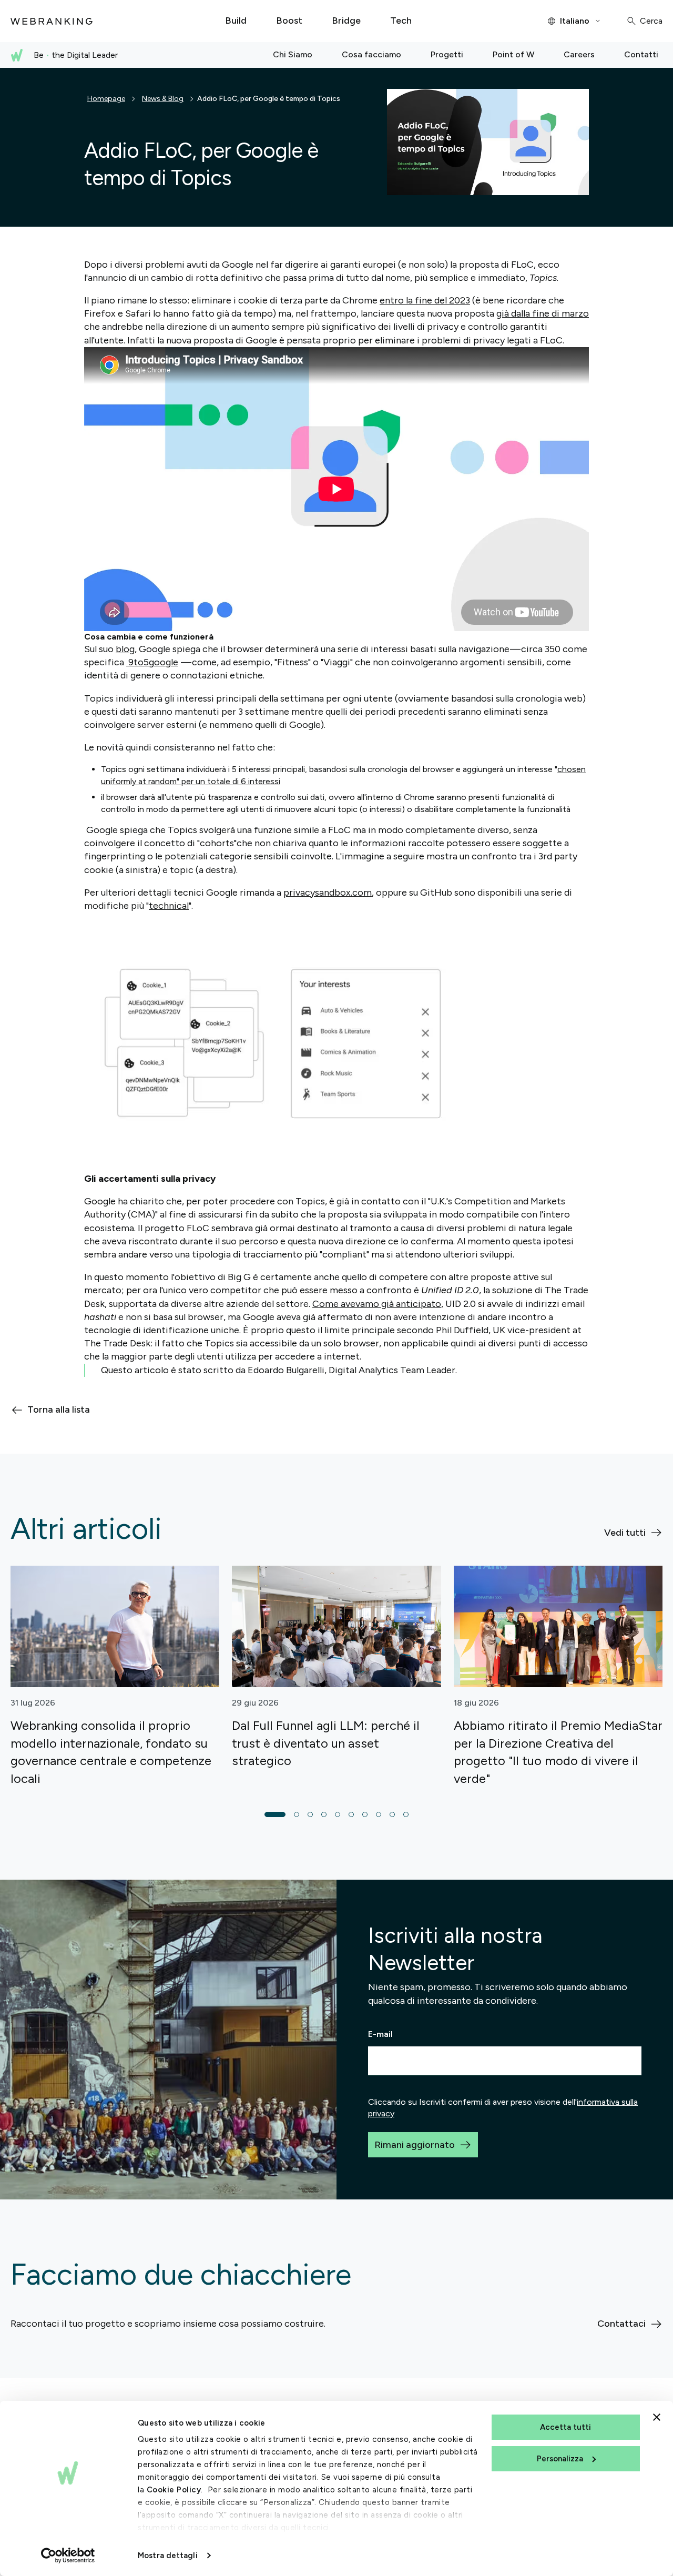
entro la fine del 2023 (425, 300)
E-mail (380, 2034)
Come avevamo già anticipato (377, 1304)
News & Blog (163, 99)
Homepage (106, 99)
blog (125, 649)
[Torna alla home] (52, 21)
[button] (275, 1814)
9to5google (152, 662)
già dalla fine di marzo (543, 313)
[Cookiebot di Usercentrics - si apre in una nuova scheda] (68, 2555)
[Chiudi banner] (657, 2417)
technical (169, 906)
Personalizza (560, 2459)
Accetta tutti (565, 2427)
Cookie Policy (174, 2490)
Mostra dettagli (168, 2555)
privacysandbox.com (328, 893)
